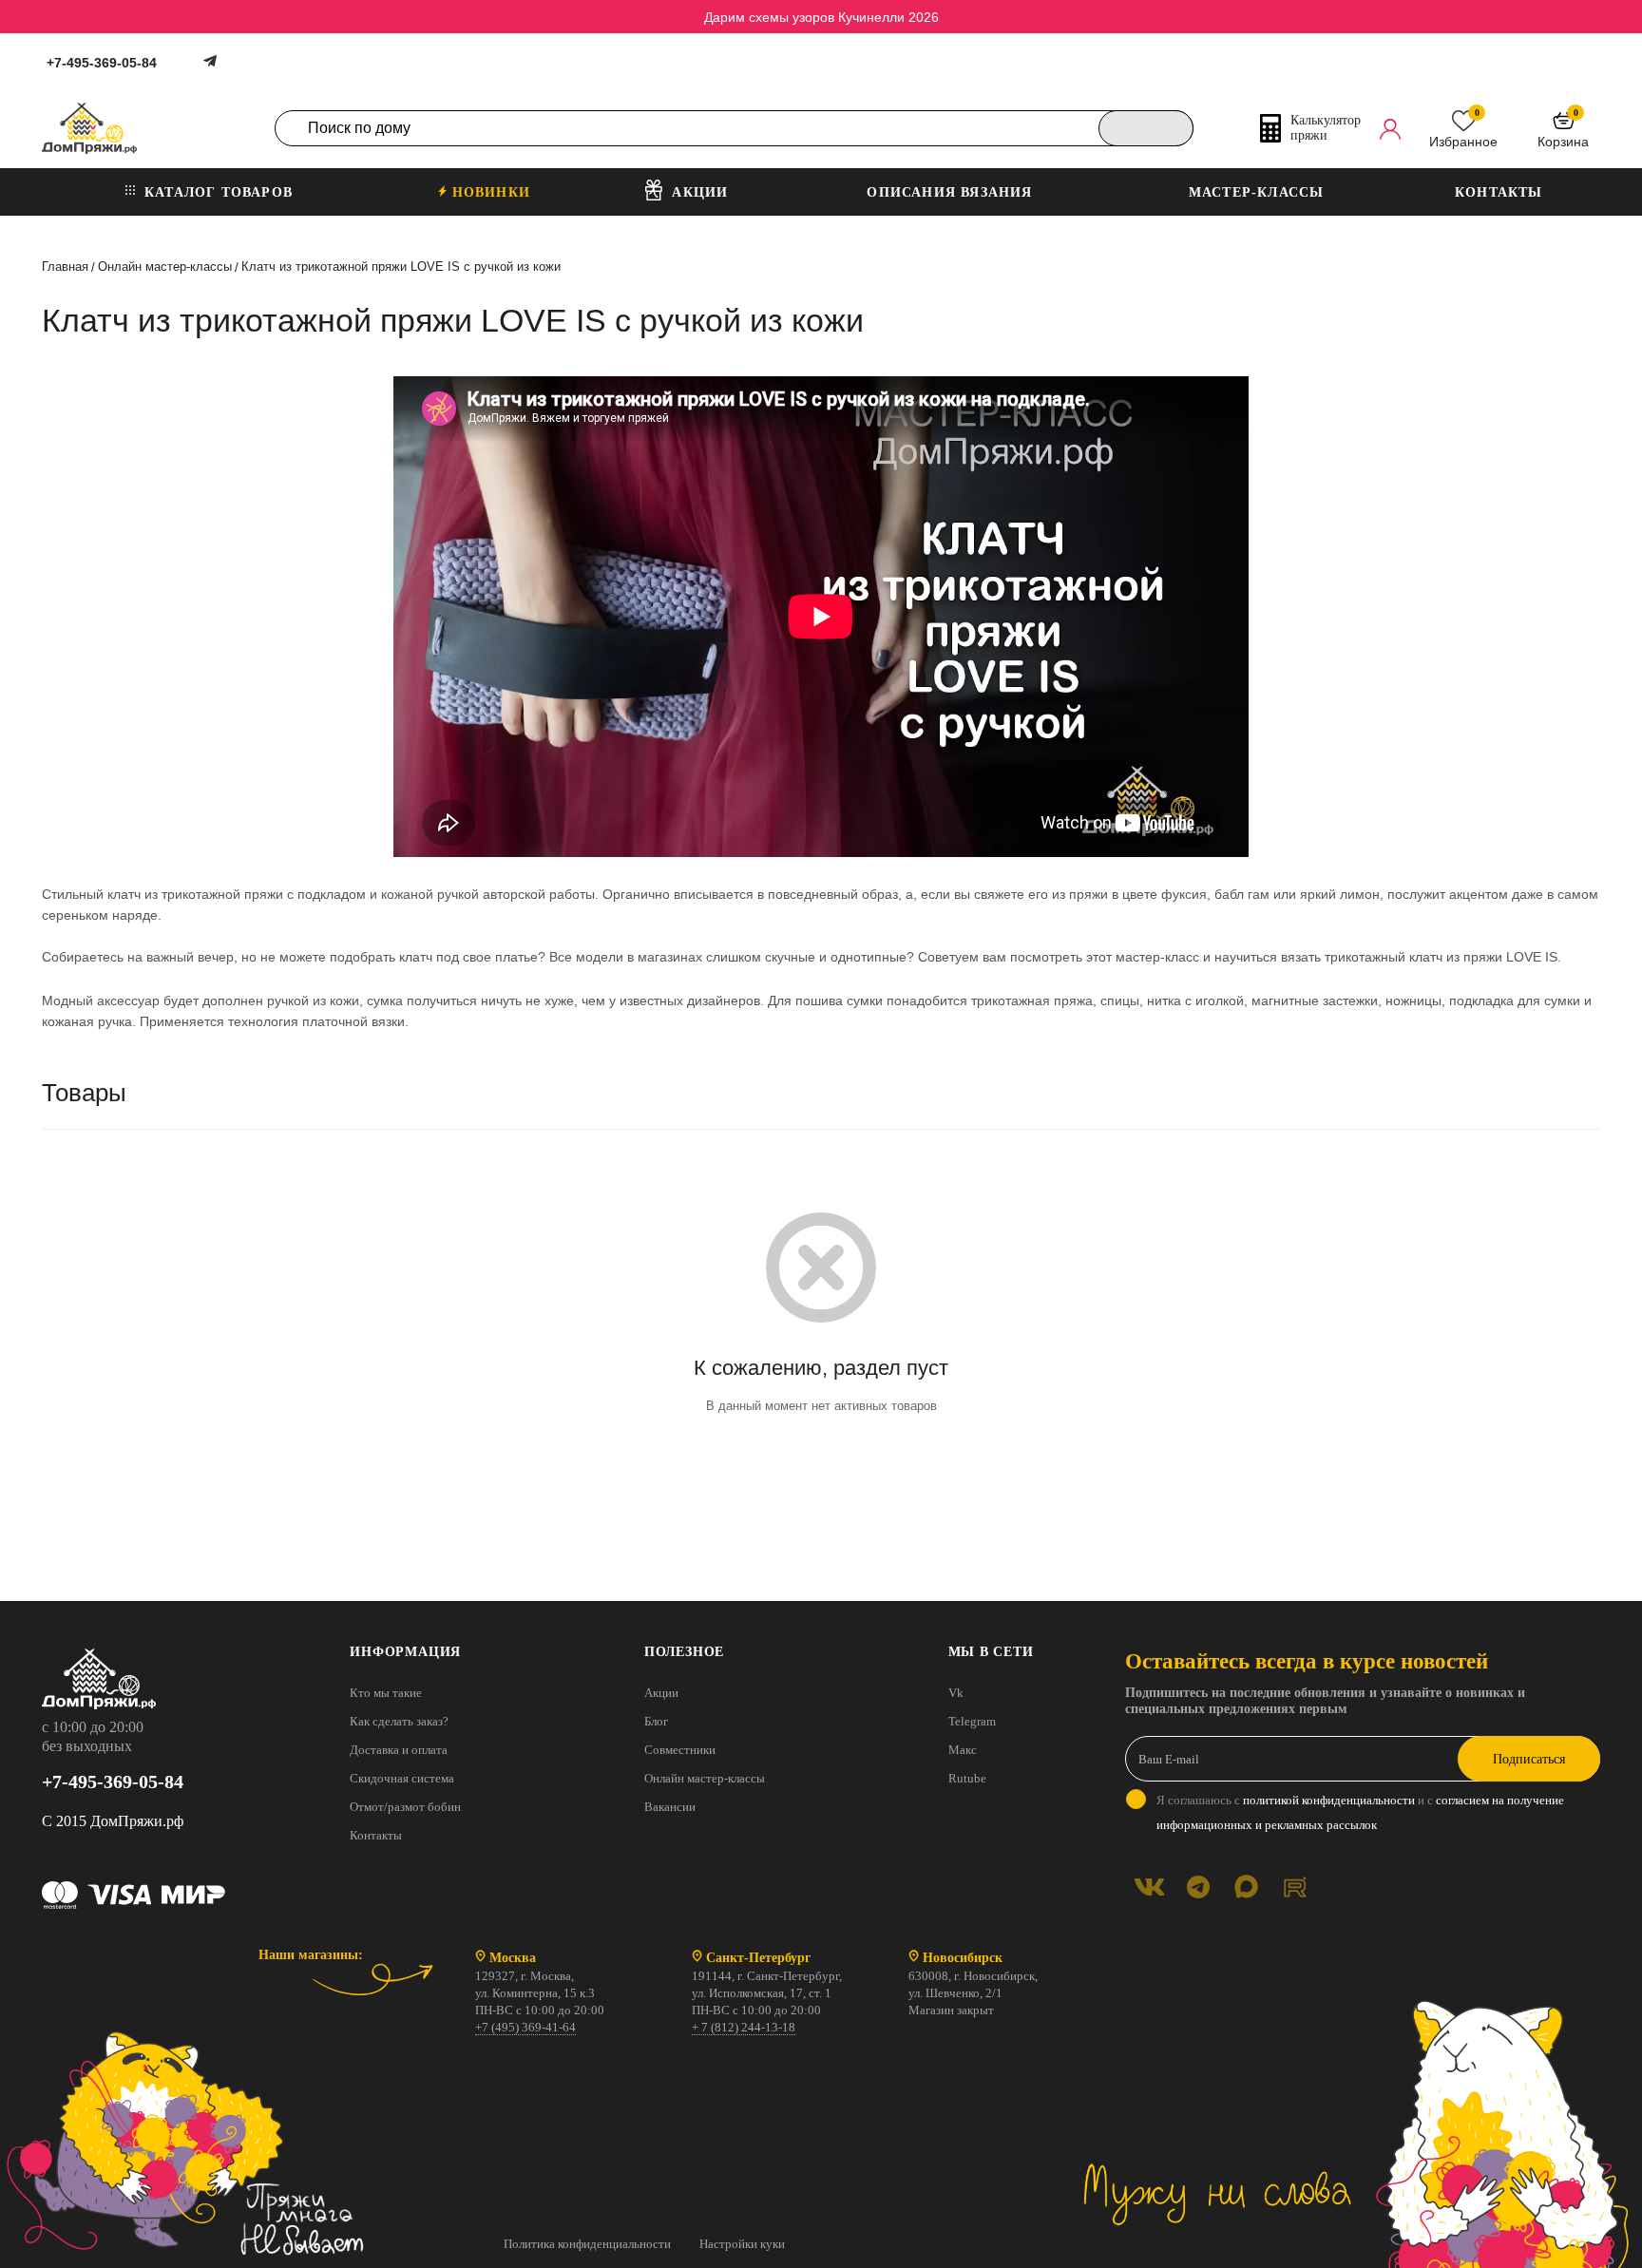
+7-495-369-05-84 (102, 63)
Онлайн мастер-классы (705, 1778)
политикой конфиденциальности (1329, 1800)
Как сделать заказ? (399, 1721)
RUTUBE (1295, 1887)
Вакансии (670, 1807)
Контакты (376, 1835)
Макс (963, 1750)
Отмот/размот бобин (405, 1807)
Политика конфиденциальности (587, 2244)
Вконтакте (1149, 1887)
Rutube (967, 1778)
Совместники (680, 1750)
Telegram (972, 1721)
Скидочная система (402, 1778)
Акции (661, 1693)
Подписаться (1529, 1759)
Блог (656, 1721)
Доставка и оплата (399, 1750)
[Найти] (1146, 128)
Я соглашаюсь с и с (1360, 1812)
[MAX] (1246, 1887)
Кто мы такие (386, 1693)
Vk (956, 1693)
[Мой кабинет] (1390, 128)
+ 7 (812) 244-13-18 (744, 2027)
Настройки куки (742, 2244)
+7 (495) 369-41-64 (525, 2027)
